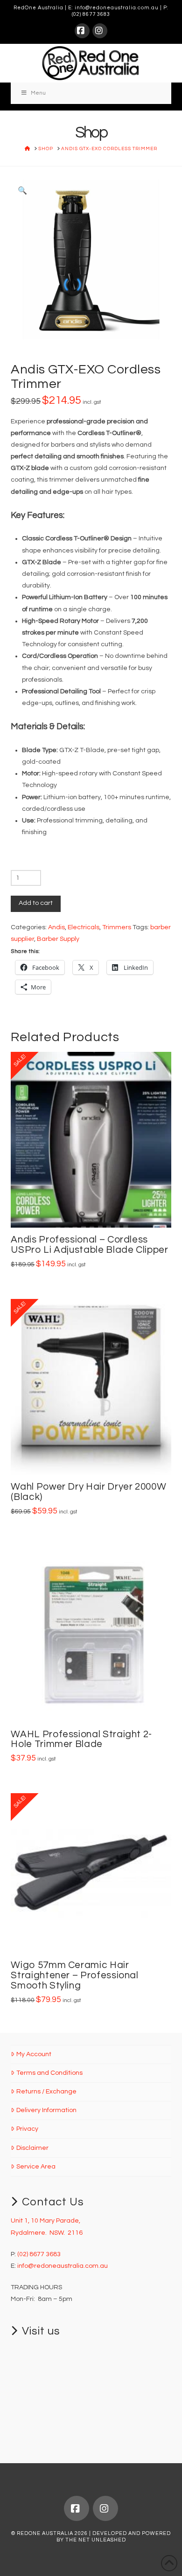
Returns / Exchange (46, 2092)
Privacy (27, 2129)
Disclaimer (32, 2148)
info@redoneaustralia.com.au (117, 8)
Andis (56, 927)
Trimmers (117, 927)
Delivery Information (46, 2110)
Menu (38, 93)
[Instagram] (100, 31)
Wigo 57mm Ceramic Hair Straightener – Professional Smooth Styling (74, 1975)
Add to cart (36, 903)
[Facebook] (82, 31)
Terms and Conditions (49, 2073)
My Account (34, 2054)
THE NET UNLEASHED (96, 2540)
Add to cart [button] (95, 1210)
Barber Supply (58, 939)
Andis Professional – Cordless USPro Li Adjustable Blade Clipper (89, 1245)
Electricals (84, 927)
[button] (22, 191)
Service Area (36, 2167)
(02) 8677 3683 (91, 14)
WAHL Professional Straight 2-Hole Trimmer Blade (81, 1739)
